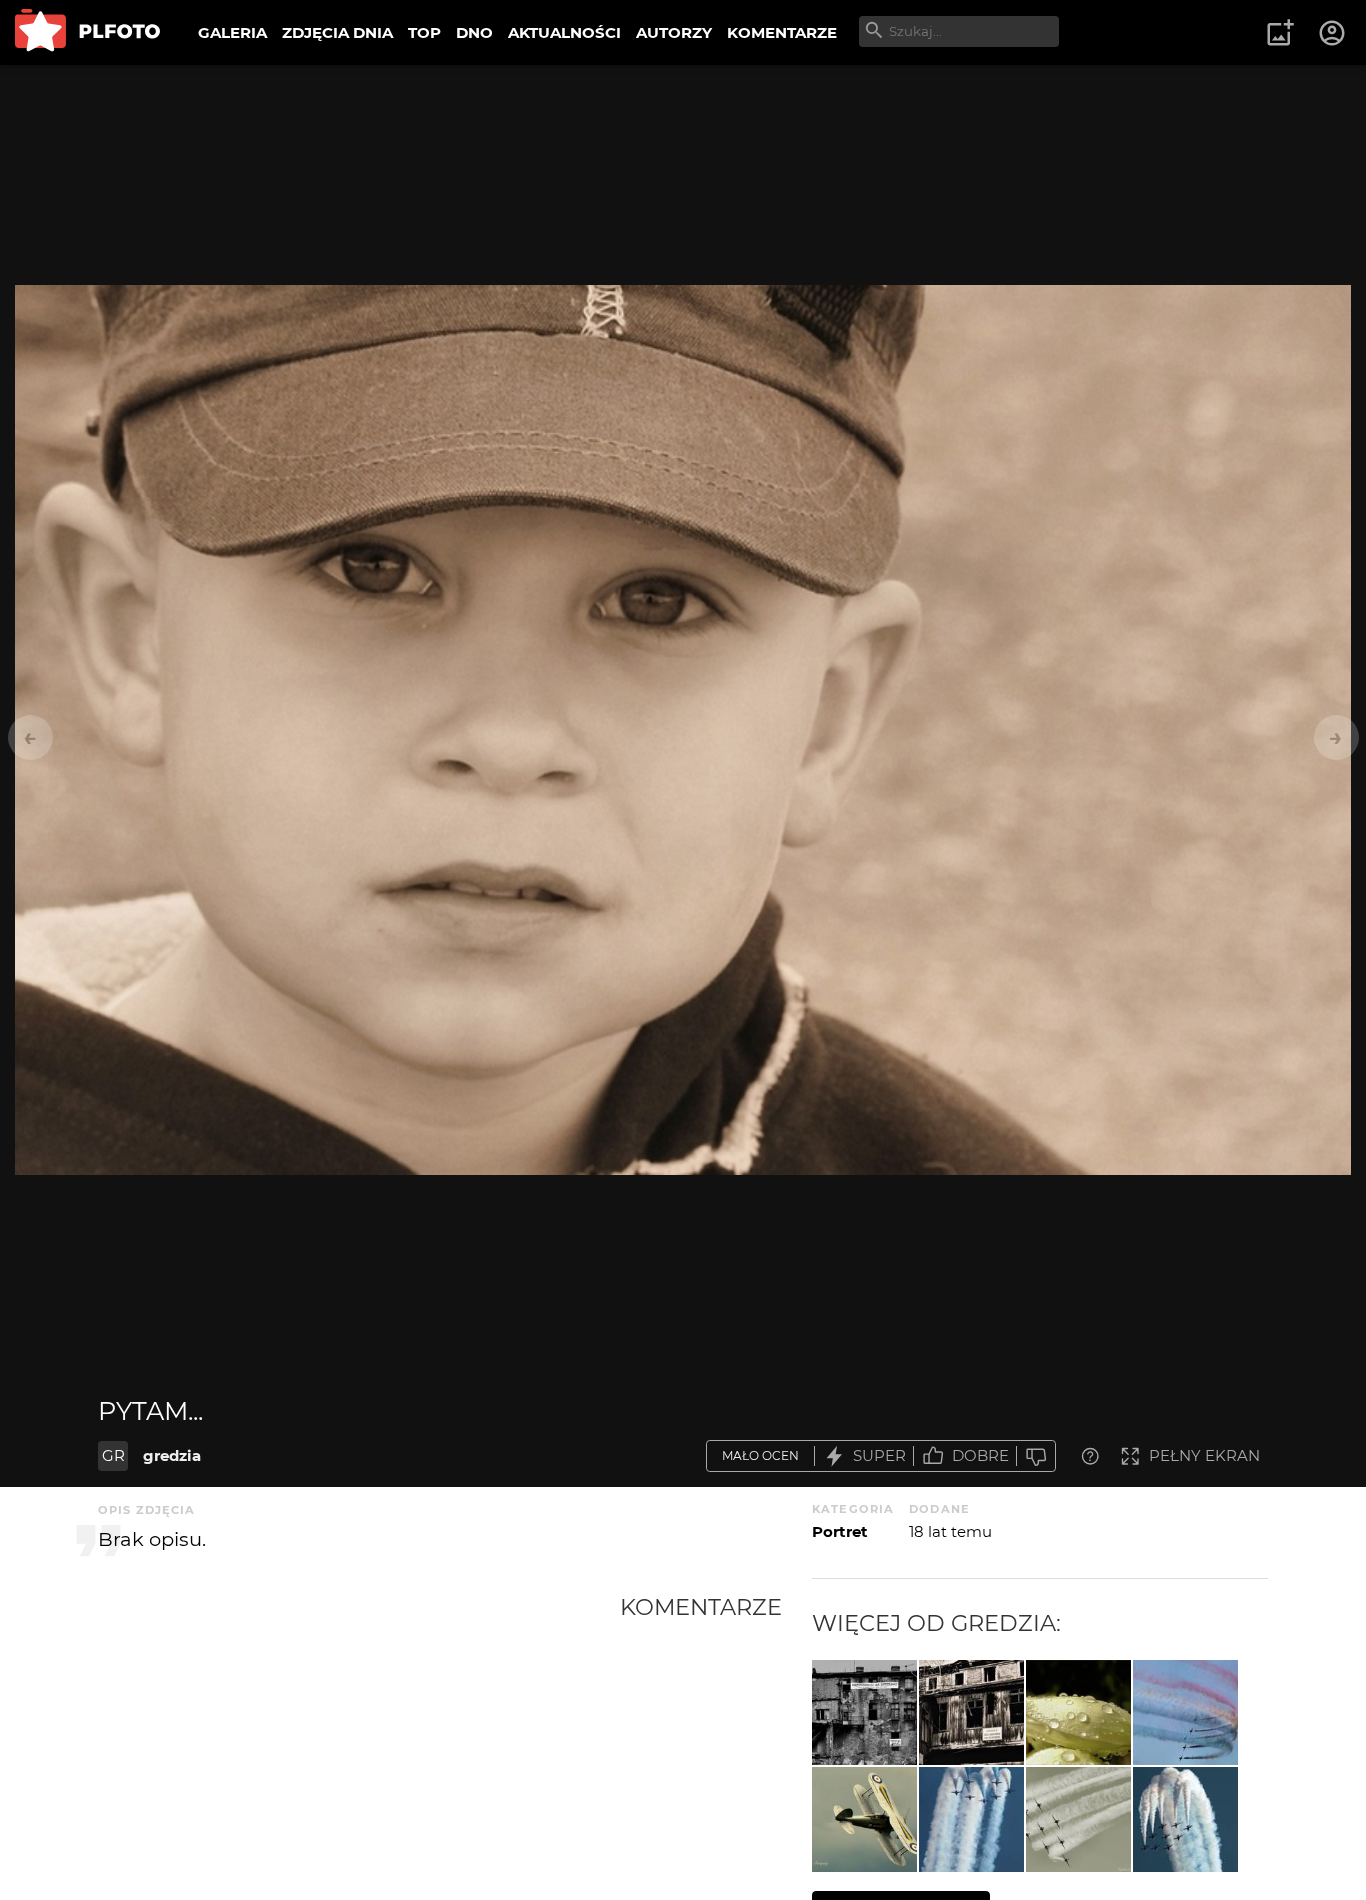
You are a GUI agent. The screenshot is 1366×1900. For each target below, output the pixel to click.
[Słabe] (1036, 1456)
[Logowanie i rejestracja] (1333, 33)
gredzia (172, 1455)
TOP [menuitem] (424, 32)
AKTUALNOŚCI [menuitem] (564, 32)
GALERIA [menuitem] (232, 32)
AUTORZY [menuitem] (674, 32)
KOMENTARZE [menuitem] (782, 32)
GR (113, 1455)
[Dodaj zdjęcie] (1280, 33)
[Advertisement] (359, 1743)
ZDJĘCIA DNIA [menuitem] (337, 32)
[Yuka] (1078, 1712)
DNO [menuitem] (474, 32)
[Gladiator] (864, 1819)
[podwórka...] (864, 1712)
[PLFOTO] (87, 32)
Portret (840, 1531)
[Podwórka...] (971, 1712)
